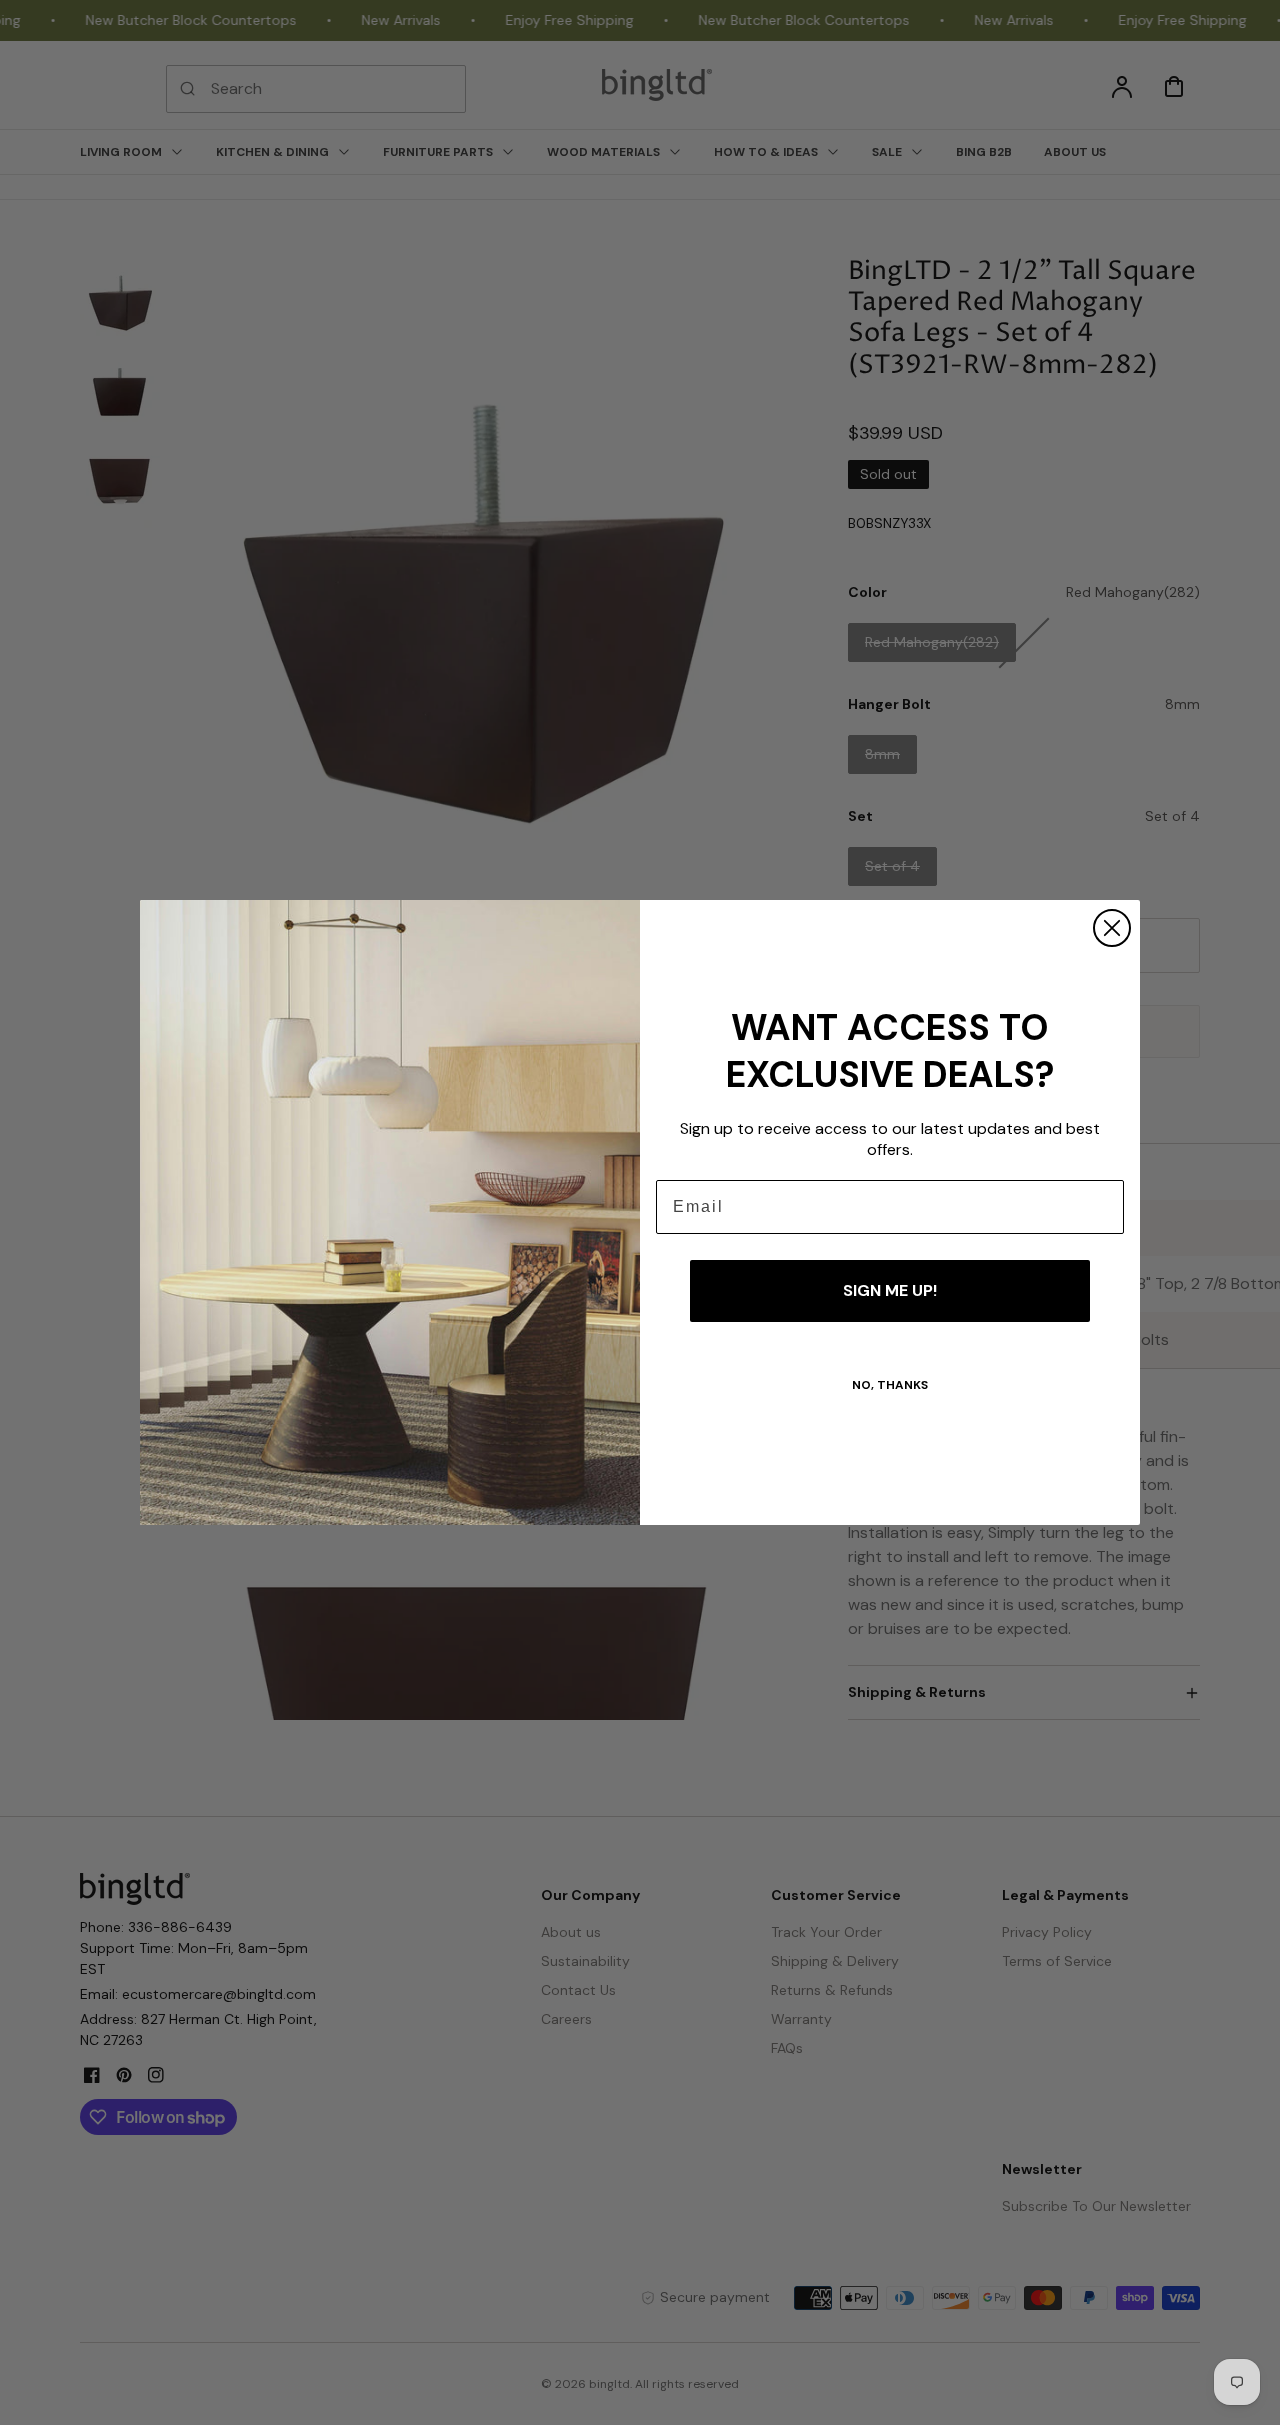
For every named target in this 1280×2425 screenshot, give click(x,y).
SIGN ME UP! (890, 1290)
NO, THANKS (890, 1385)
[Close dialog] (1112, 928)
